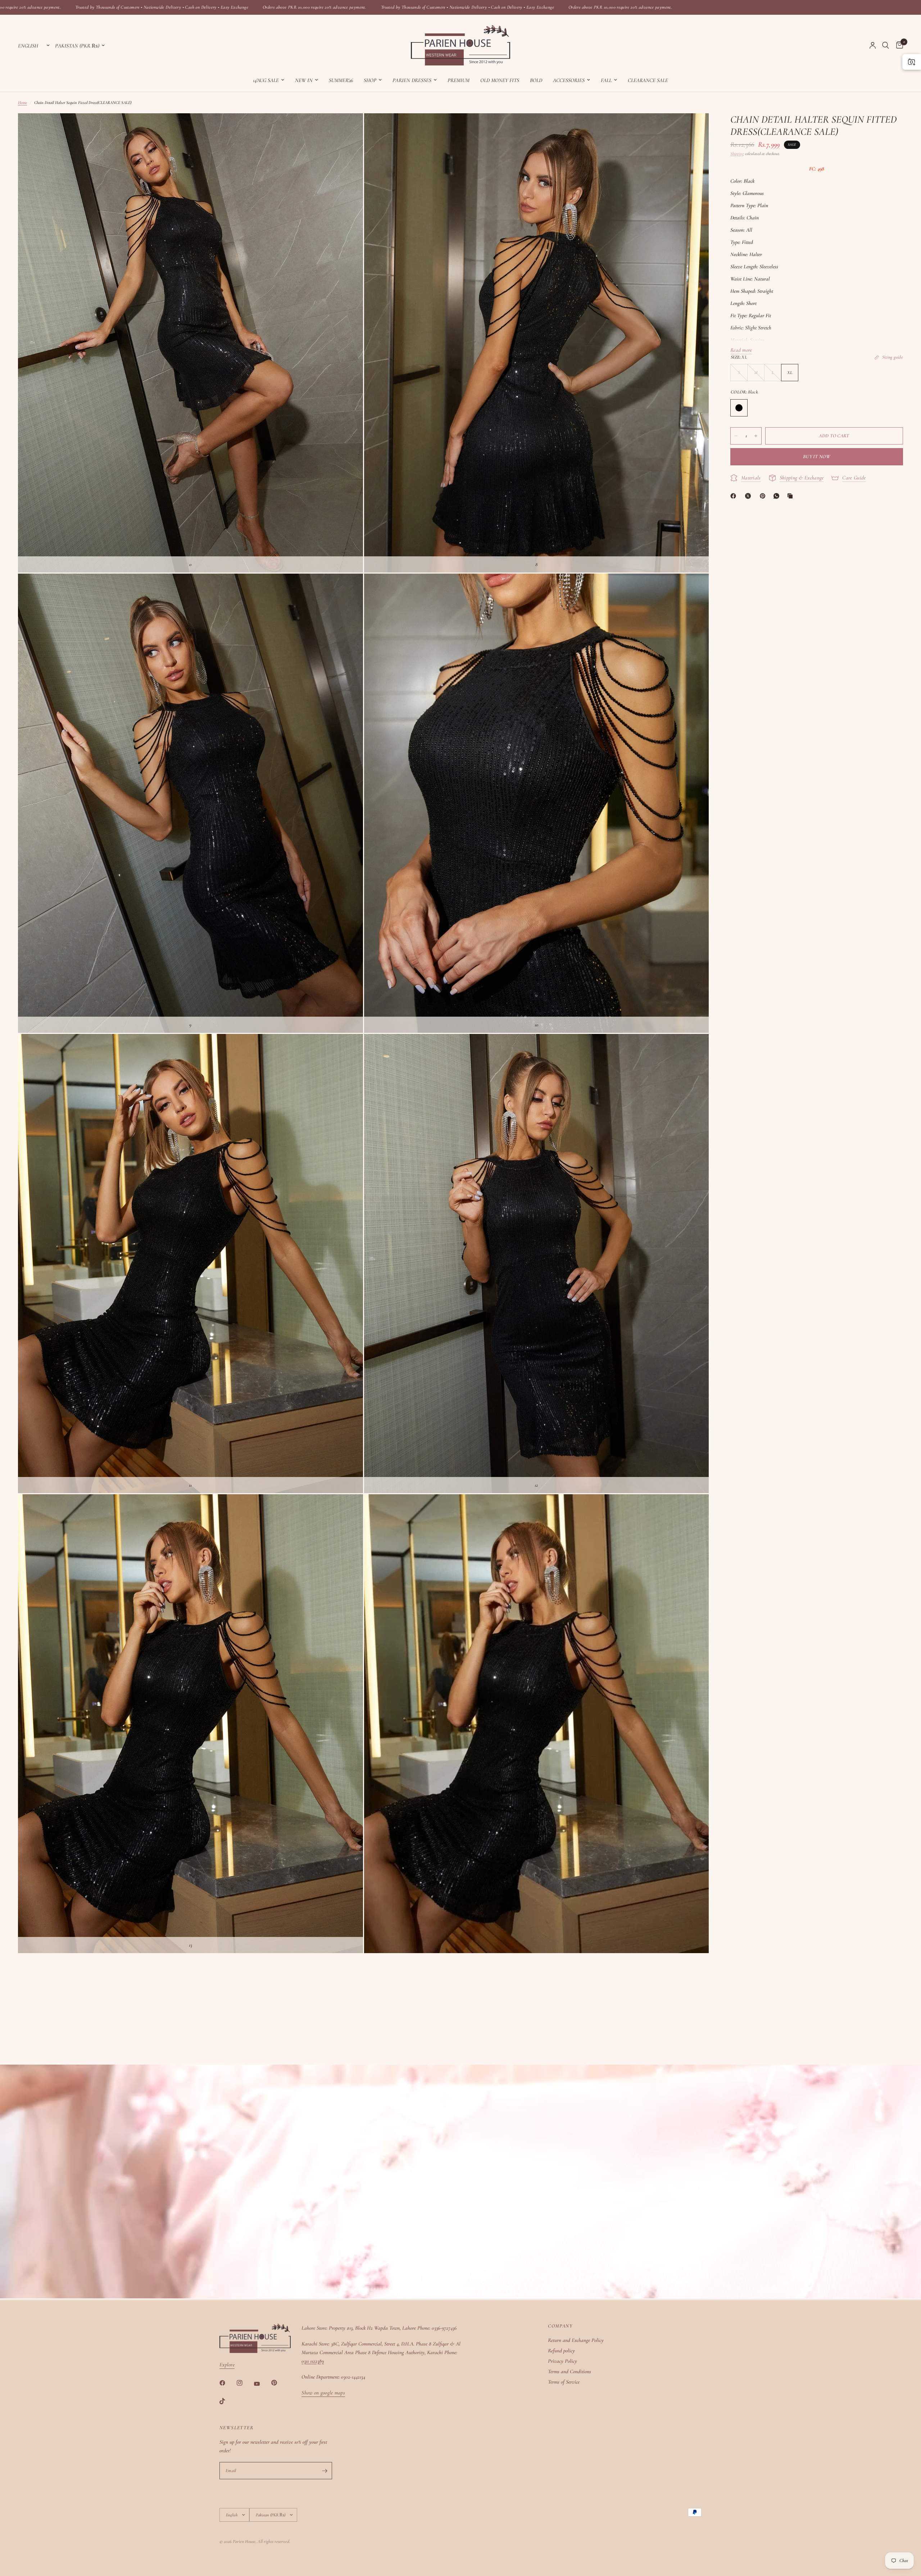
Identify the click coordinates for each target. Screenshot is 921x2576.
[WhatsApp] (778, 496)
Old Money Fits (500, 80)
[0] (898, 45)
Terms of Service (564, 2382)
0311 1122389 (313, 2361)
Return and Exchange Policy (576, 2340)
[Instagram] (245, 2383)
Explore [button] (227, 2365)
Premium (459, 80)
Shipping (737, 154)
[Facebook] (735, 496)
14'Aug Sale (266, 80)
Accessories (569, 80)
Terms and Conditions (570, 2371)
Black (739, 408)
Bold (536, 80)
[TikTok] (227, 2401)
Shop (370, 80)
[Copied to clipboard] (791, 496)
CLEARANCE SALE (648, 80)
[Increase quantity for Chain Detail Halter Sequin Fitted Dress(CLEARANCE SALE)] (756, 436)
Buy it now (817, 457)
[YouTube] (262, 2384)
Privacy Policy (562, 2361)
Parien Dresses (412, 80)
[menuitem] (269, 80)
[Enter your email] (325, 2471)
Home (22, 102)
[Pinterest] (764, 496)
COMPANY (560, 2326)
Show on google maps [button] (323, 2393)
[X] (749, 496)
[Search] (886, 45)
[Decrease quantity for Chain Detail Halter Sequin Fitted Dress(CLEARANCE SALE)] (736, 436)
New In (304, 80)
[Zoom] (348, 128)
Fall (606, 80)
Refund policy (561, 2351)
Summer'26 (341, 80)
